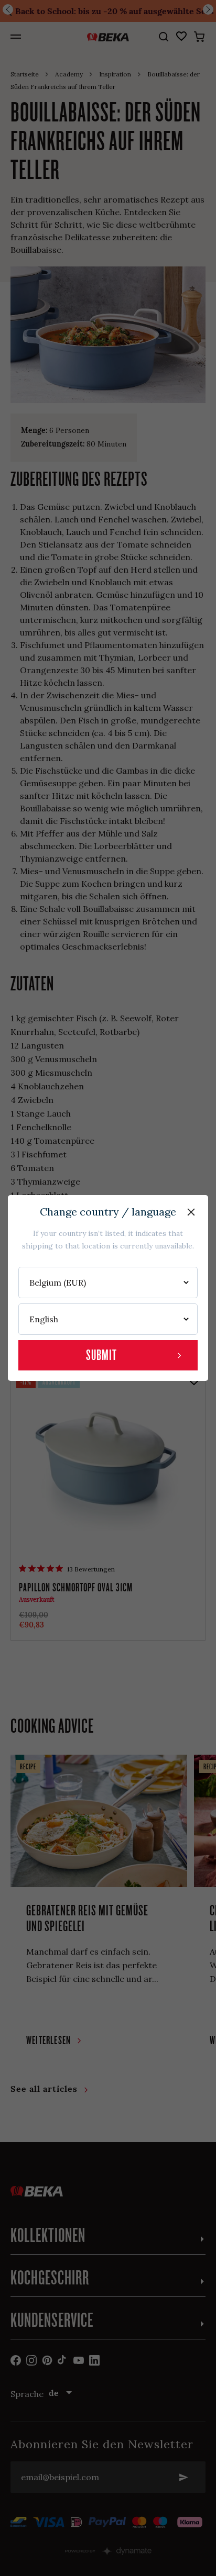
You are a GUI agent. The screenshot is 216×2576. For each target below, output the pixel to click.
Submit (101, 1355)
